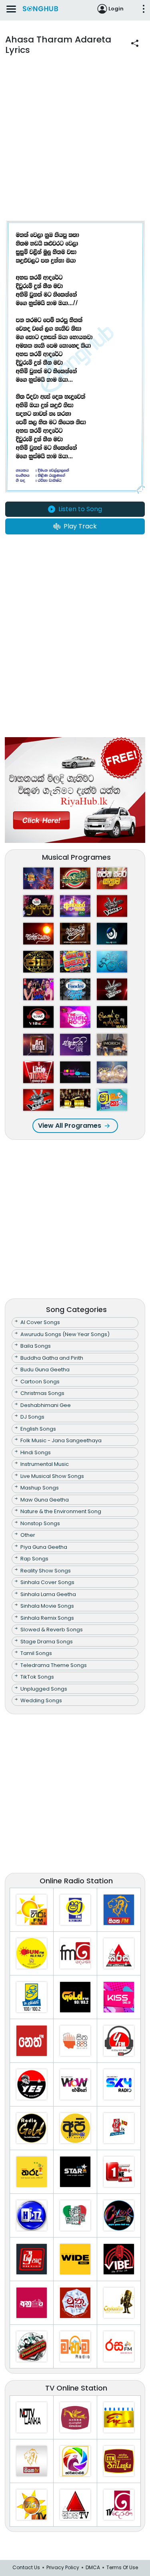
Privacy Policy (63, 2567)
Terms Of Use (122, 2567)
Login (116, 9)
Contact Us (26, 2567)
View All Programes (70, 1126)
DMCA (93, 2567)
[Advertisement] (75, 144)
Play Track (80, 526)
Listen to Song (80, 509)
